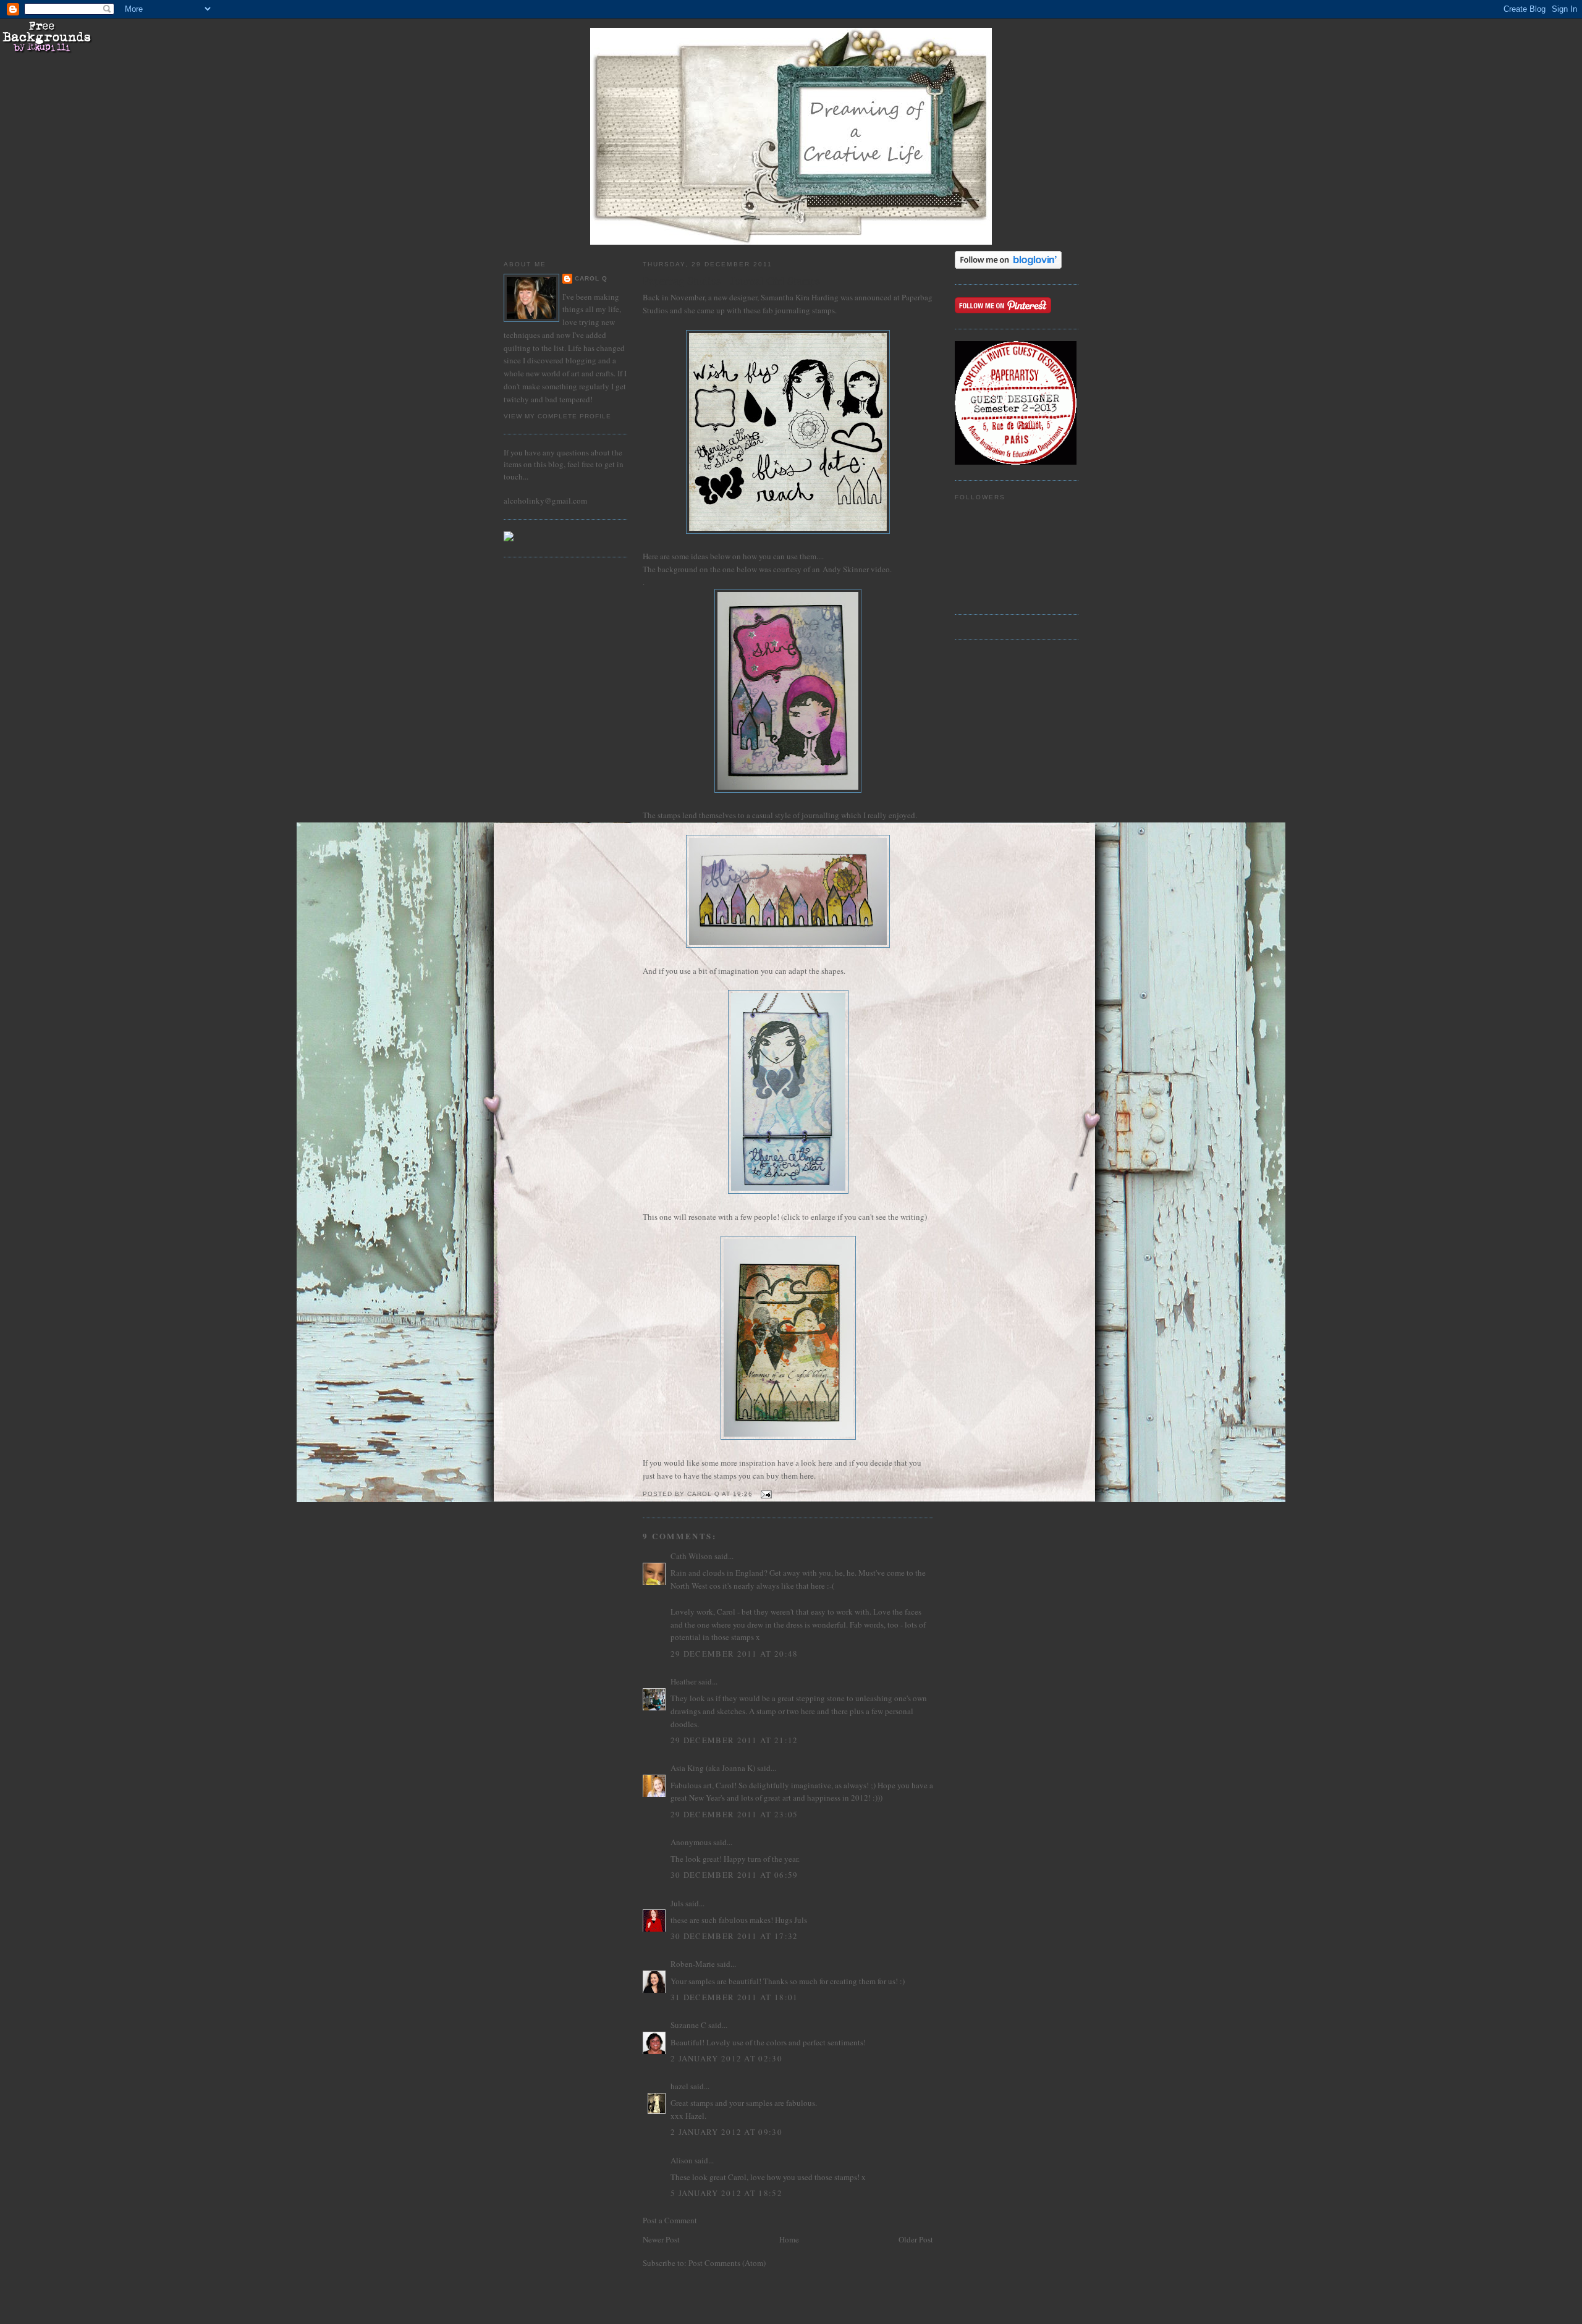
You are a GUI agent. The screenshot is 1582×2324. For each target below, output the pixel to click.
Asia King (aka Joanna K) (713, 1768)
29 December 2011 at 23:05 (734, 1814)
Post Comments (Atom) (727, 2263)
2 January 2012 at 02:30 (726, 2058)
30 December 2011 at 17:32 (734, 1936)
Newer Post (661, 2239)
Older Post (916, 2239)
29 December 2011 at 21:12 (734, 1740)
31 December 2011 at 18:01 (734, 1997)
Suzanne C (688, 2025)
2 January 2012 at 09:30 (726, 2132)
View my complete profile (557, 416)
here (825, 1463)
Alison (682, 2160)
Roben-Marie (693, 1964)
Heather (683, 1681)
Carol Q (591, 278)
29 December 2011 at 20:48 (734, 1654)
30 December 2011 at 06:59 (734, 1875)
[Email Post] (766, 1494)
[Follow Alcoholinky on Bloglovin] (1008, 266)
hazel (679, 2086)
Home (789, 2239)
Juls (677, 1903)
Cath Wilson (692, 1556)
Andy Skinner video (856, 569)
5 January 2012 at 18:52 (726, 2193)
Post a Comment (670, 2220)
